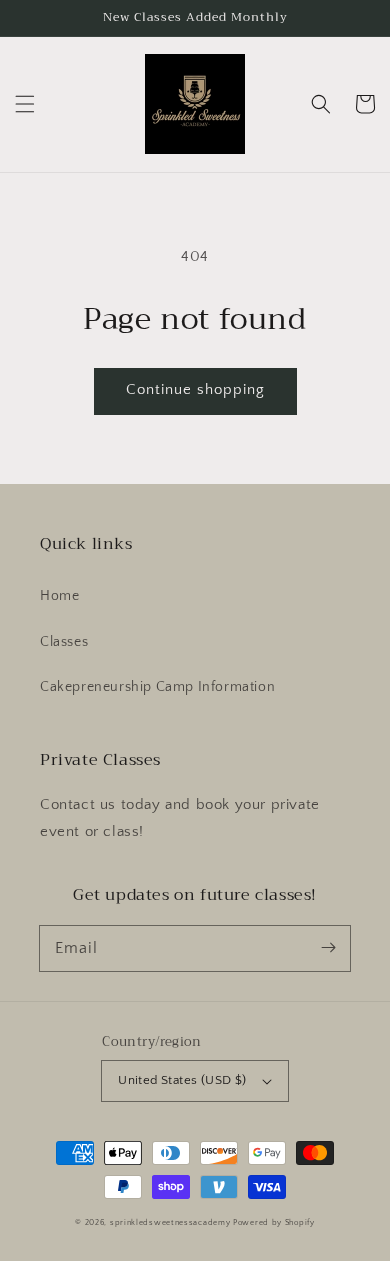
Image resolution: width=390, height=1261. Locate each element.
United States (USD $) (182, 1080)
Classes (64, 642)
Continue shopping (195, 389)
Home (59, 596)
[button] (25, 104)
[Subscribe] (328, 948)
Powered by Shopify (274, 1222)
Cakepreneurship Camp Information (157, 687)
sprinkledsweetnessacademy (170, 1222)
